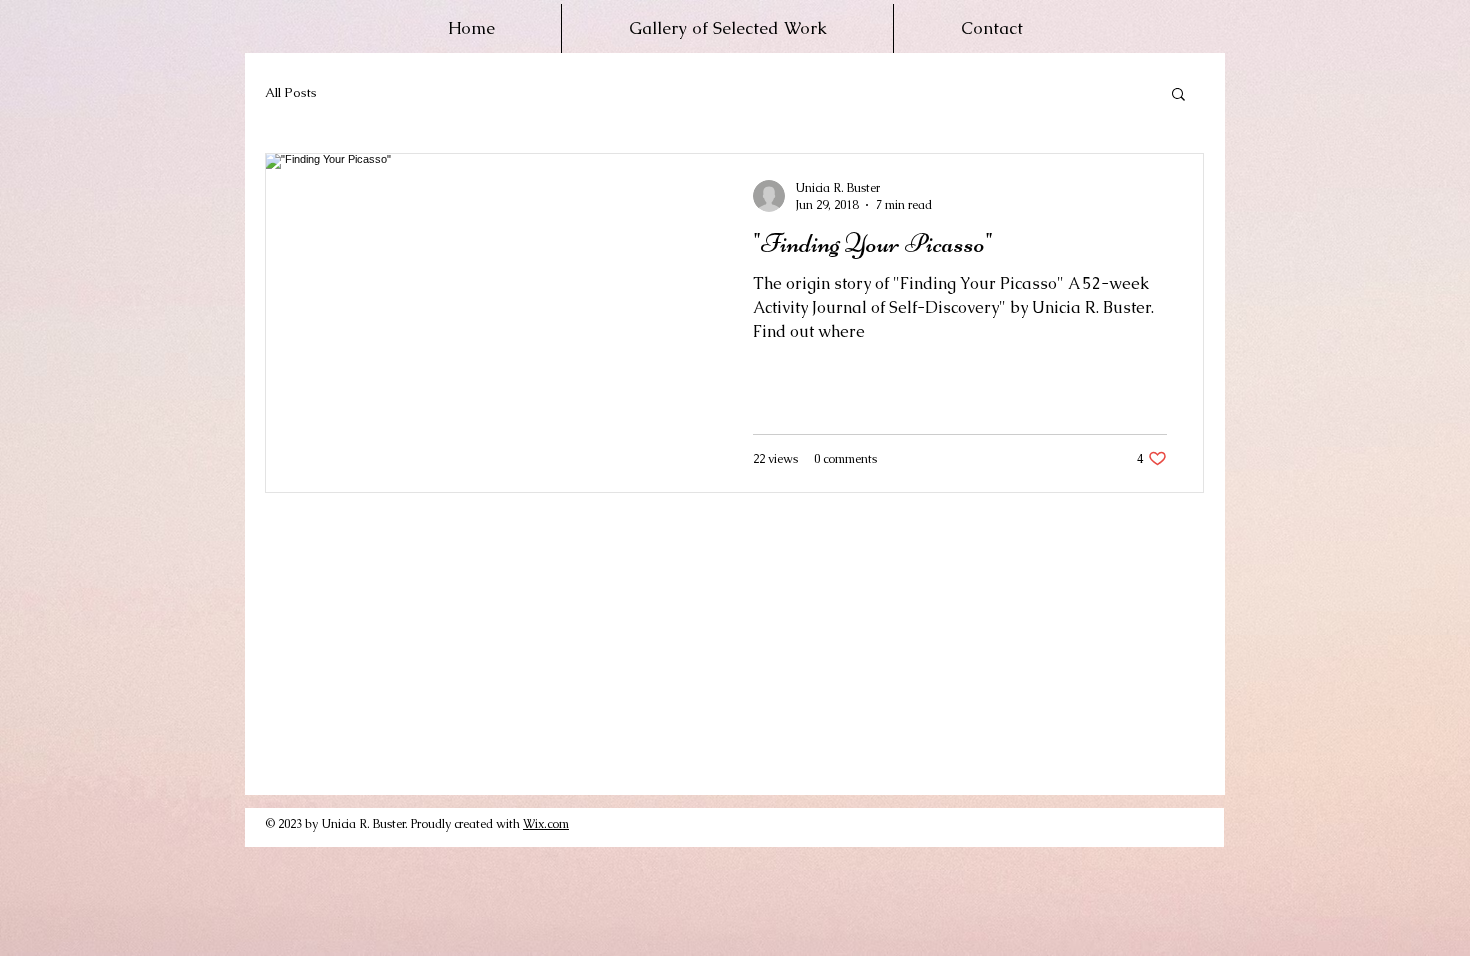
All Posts (291, 92)
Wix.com (546, 824)
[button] (1178, 95)
